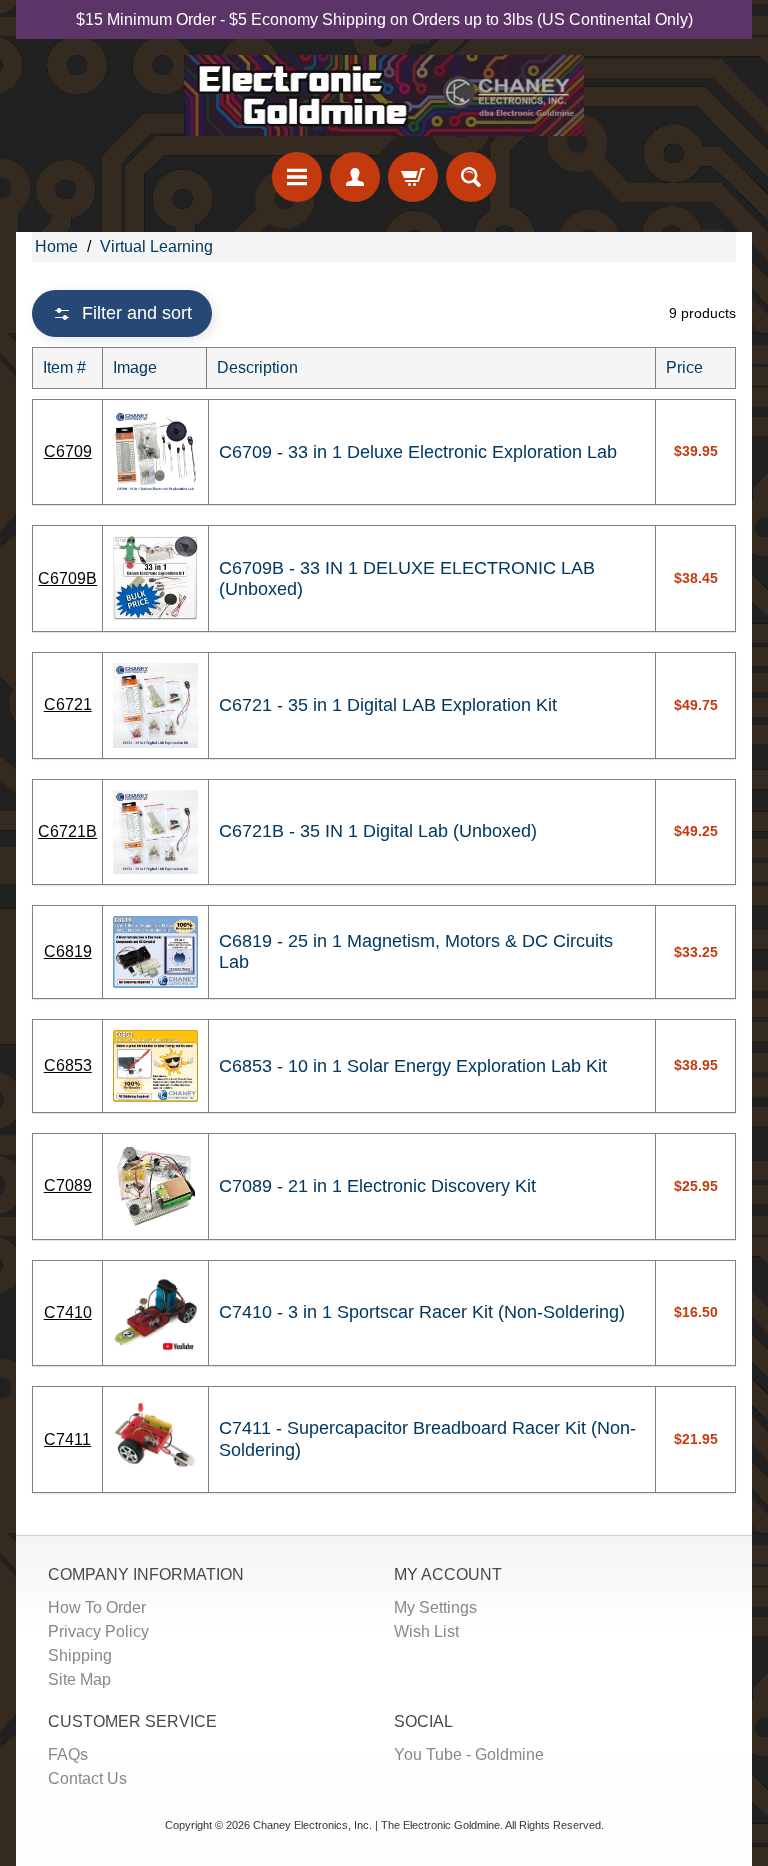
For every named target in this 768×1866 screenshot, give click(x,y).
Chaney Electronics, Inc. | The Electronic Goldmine (376, 1825)
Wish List (426, 1631)
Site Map (79, 1679)
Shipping (80, 1655)
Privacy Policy (98, 1631)
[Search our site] (471, 177)
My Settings (435, 1607)
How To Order (97, 1607)
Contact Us (87, 1778)
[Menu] (297, 177)
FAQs (68, 1754)
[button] (122, 313)
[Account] (355, 177)
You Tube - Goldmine (469, 1754)
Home (56, 246)
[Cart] (413, 177)
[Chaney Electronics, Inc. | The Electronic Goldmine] (384, 95)
